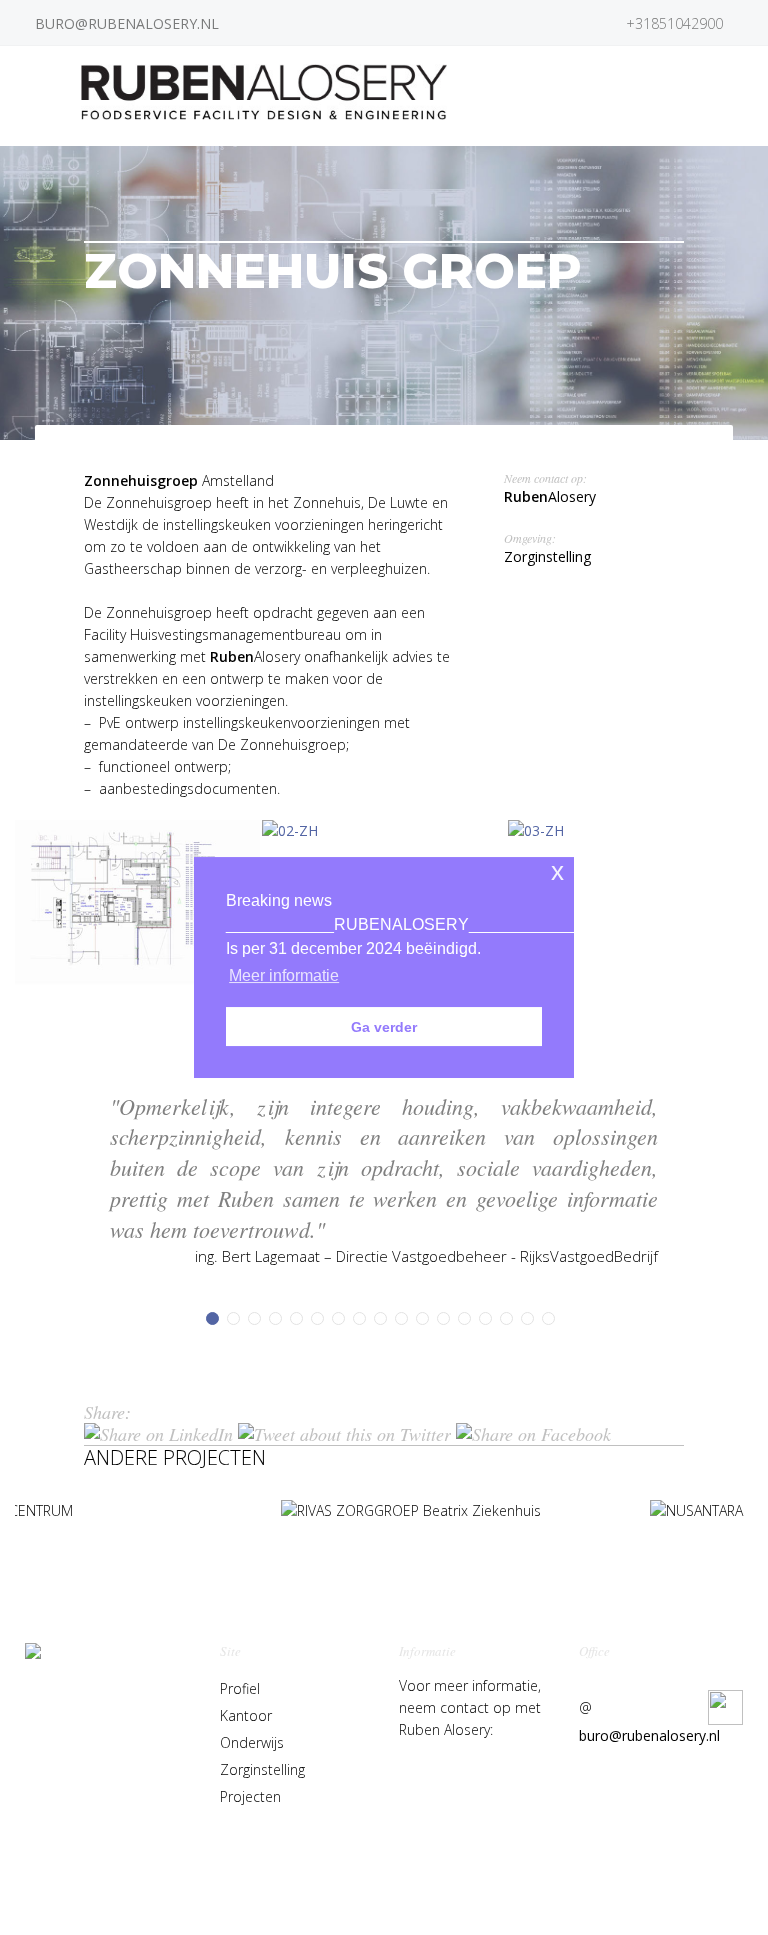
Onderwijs (252, 1742)
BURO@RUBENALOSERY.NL (127, 23)
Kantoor (246, 1715)
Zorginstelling (262, 1769)
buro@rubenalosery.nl (649, 1735)
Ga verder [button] (384, 1027)
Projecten (250, 1796)
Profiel (240, 1688)
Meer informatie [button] (284, 975)
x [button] (557, 871)
